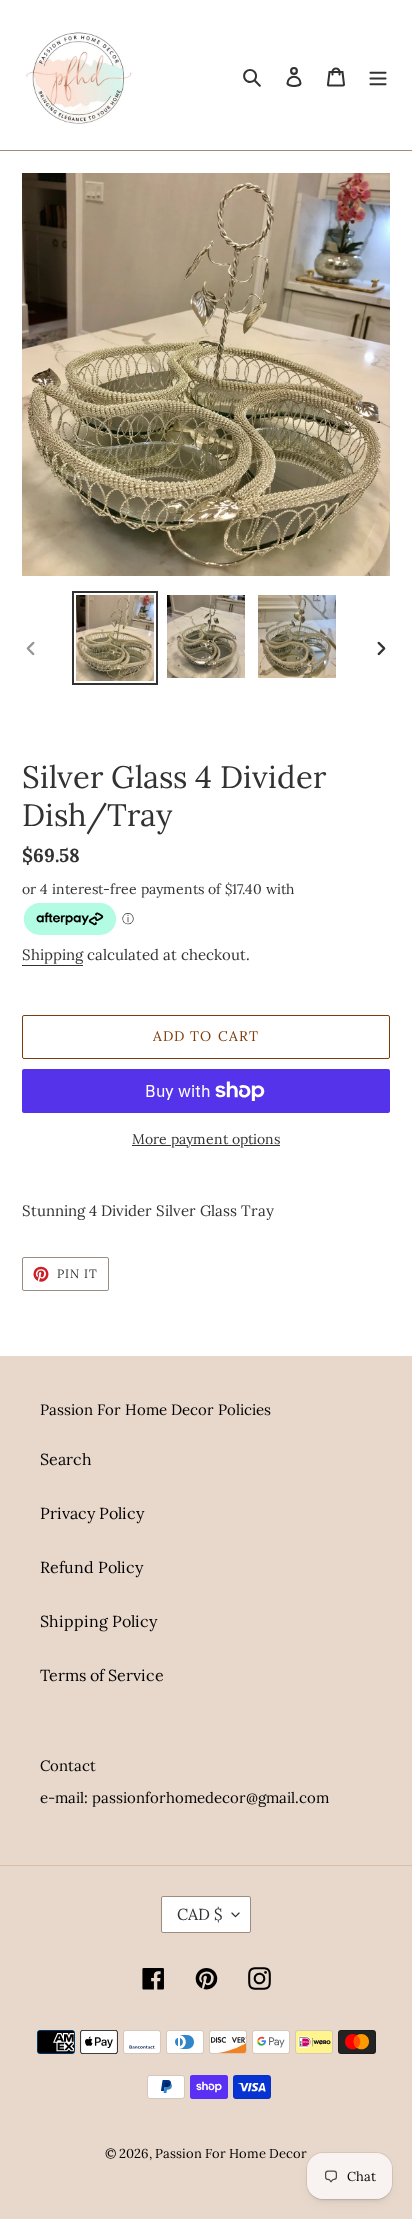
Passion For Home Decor (231, 2153)
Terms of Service (102, 1675)
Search (66, 1459)
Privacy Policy (92, 1513)
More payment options (206, 1139)
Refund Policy (91, 1567)
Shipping (52, 954)
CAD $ (199, 1914)
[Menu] (378, 75)
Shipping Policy (98, 1621)
